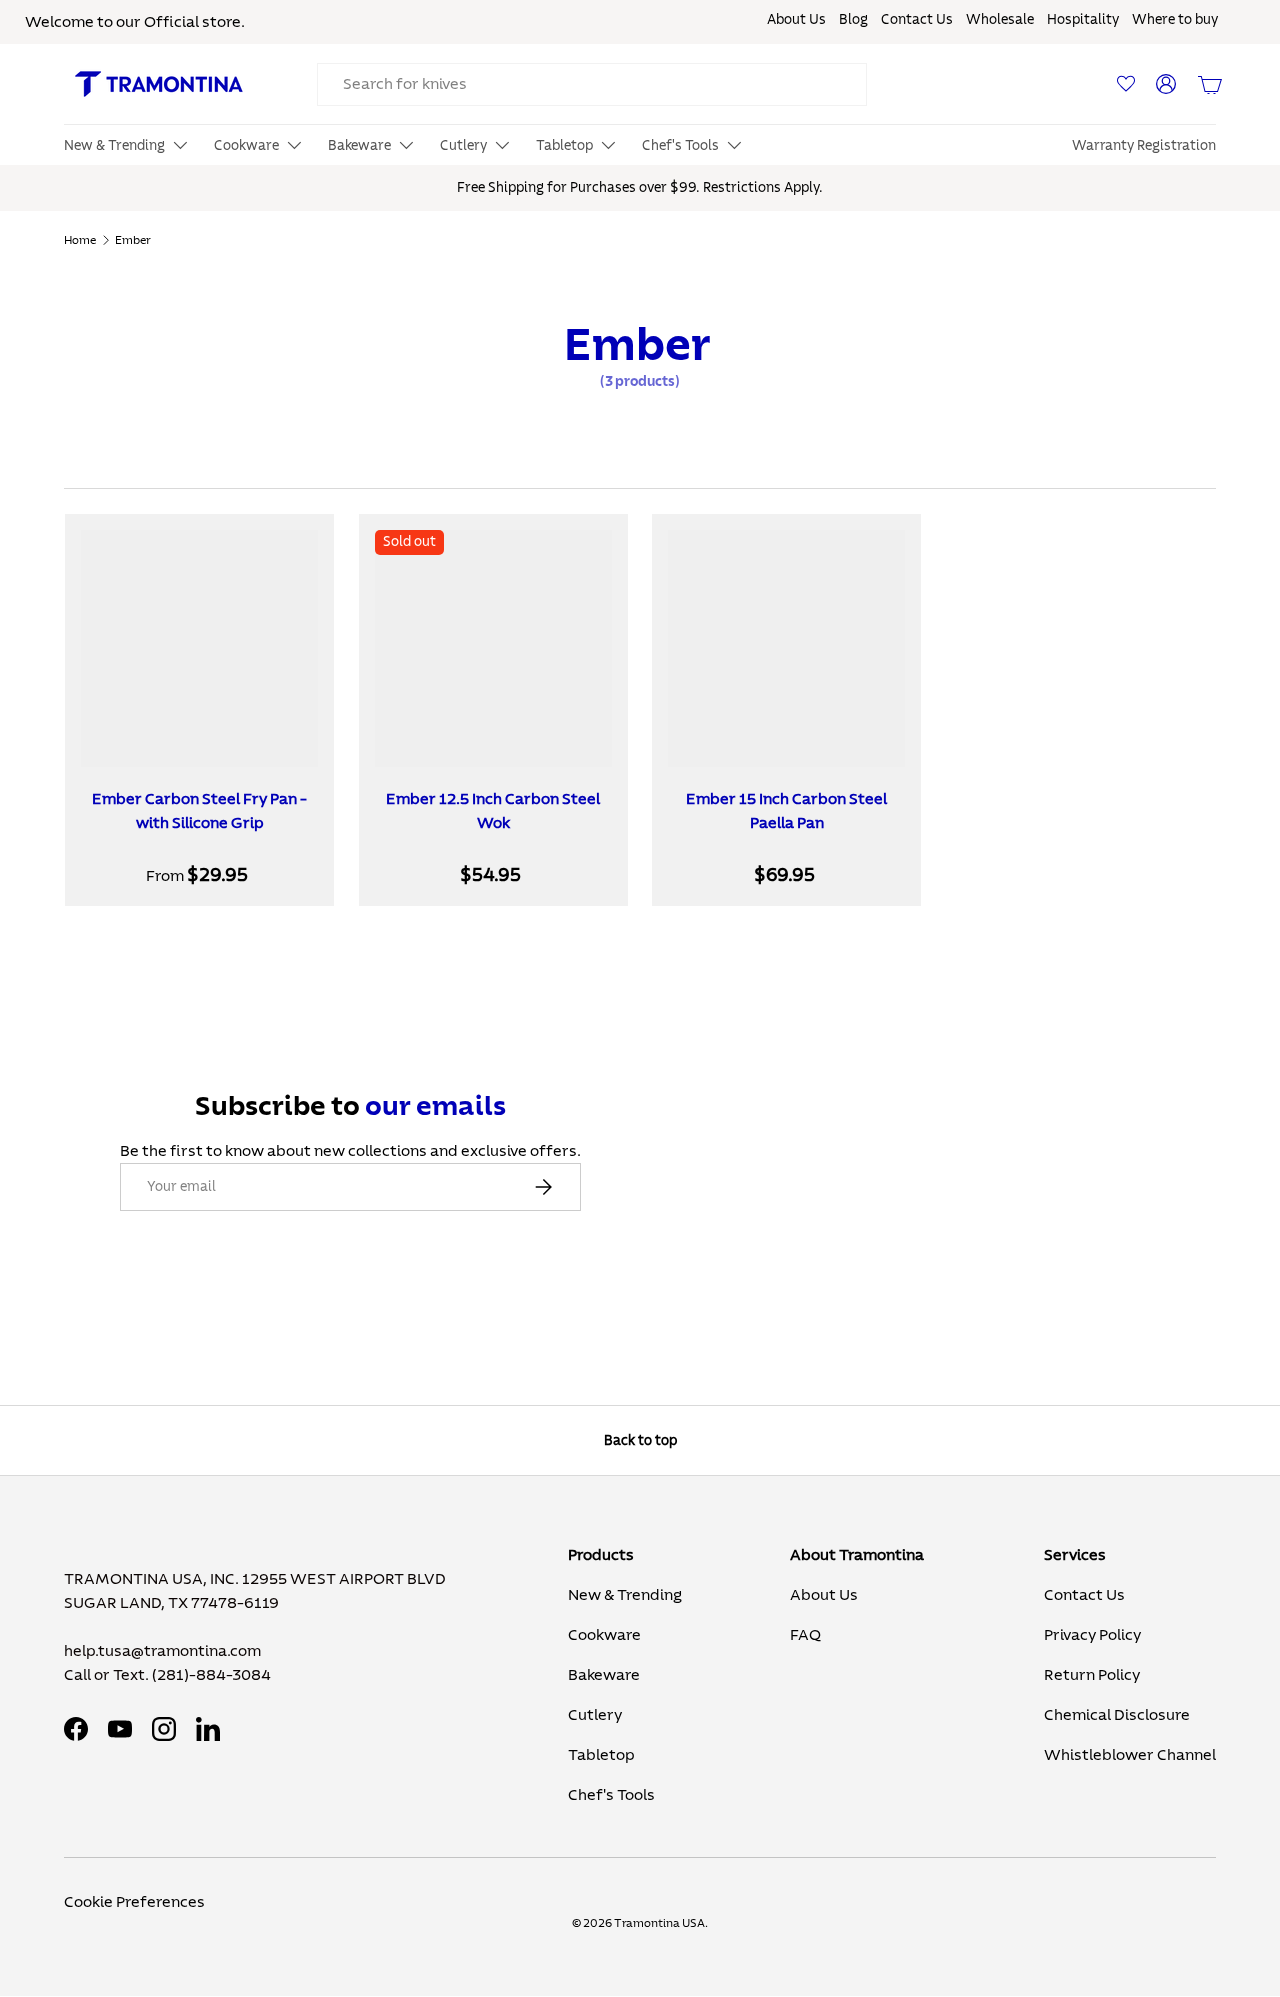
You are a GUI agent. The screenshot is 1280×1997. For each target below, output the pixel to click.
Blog (853, 20)
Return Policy (1092, 1675)
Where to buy (1175, 20)
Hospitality (1083, 20)
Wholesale (1000, 20)
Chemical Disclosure (1117, 1715)
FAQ (805, 1635)
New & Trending (625, 1595)
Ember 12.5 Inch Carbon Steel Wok (493, 811)
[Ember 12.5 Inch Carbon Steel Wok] (493, 648)
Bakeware (604, 1675)
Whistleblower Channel (1130, 1755)
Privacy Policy (1092, 1635)
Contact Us (917, 20)
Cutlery (595, 1715)
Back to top (640, 1440)
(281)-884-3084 (211, 1675)
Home (80, 240)
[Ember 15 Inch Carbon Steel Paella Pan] (786, 648)
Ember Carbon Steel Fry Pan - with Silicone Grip (199, 811)
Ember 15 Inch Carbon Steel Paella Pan (786, 811)
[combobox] (592, 84)
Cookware (604, 1635)
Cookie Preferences (134, 1902)
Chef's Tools (611, 1795)
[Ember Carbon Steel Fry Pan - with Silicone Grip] (199, 648)
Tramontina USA (659, 1923)
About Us (796, 20)
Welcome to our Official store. (135, 22)
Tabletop (601, 1755)
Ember (133, 240)
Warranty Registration (1144, 146)
